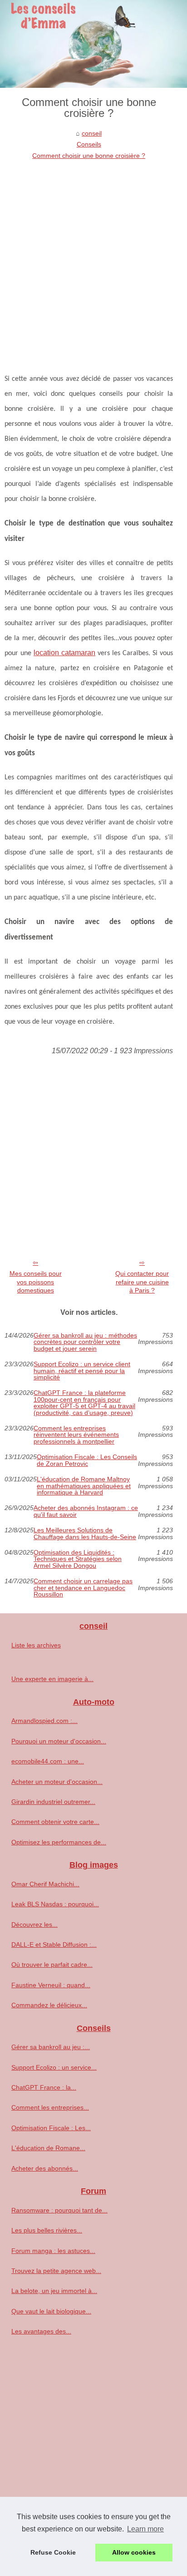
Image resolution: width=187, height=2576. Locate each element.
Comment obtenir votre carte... (55, 1822)
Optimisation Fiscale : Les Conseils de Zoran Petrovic (87, 1460)
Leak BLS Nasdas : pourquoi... (55, 1904)
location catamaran (64, 653)
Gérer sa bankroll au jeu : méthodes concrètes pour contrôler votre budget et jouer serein (85, 1342)
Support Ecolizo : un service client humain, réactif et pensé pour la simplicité (82, 1371)
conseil (92, 133)
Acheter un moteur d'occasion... (57, 1782)
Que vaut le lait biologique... (51, 2311)
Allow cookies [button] (134, 2552)
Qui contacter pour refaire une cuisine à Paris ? (142, 1282)
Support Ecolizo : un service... (54, 2067)
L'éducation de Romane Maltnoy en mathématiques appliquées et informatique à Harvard (84, 1486)
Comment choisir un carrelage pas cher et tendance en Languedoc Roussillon (83, 1588)
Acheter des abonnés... (45, 2168)
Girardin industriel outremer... (53, 1802)
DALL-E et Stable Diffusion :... (54, 1945)
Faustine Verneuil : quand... (51, 1985)
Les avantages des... (41, 2331)
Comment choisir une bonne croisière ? (89, 156)
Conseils (89, 144)
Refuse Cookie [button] (53, 2552)
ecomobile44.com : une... (48, 1761)
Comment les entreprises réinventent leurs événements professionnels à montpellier (76, 1435)
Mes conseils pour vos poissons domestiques (36, 1282)
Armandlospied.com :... (44, 1721)
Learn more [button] (145, 2529)
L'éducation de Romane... (48, 2148)
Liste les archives (36, 1645)
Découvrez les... (34, 1924)
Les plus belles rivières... (47, 2230)
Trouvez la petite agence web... (56, 2271)
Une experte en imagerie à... (52, 1679)
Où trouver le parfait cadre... (52, 1965)
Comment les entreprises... (50, 2107)
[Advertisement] (93, 259)
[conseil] (93, 44)
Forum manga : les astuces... (53, 2251)
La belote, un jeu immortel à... (54, 2291)
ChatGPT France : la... (44, 2087)
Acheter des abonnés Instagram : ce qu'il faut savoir (86, 1511)
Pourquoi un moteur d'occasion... (59, 1741)
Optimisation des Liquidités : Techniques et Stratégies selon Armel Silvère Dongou (78, 1559)
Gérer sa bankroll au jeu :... (51, 2047)
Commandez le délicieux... (49, 2005)
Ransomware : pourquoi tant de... (59, 2210)
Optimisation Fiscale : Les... (51, 2128)
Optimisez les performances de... (59, 1842)
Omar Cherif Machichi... (45, 1884)
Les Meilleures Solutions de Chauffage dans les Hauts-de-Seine (85, 1533)
